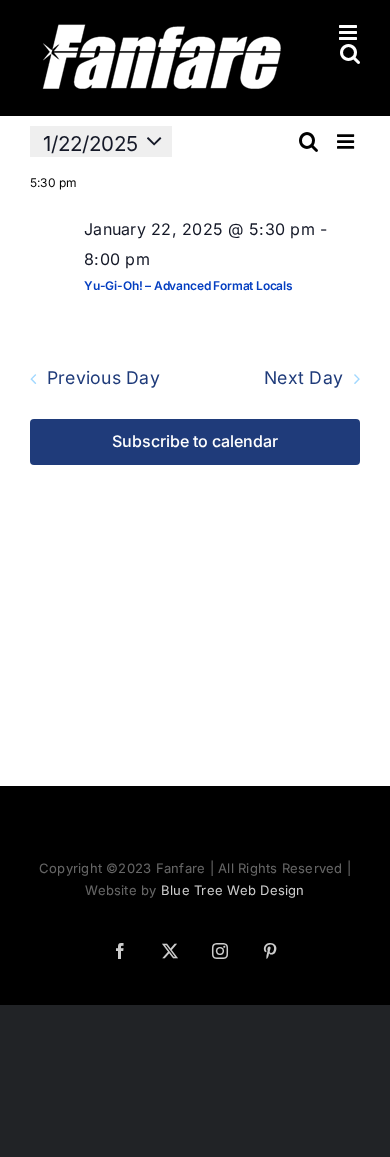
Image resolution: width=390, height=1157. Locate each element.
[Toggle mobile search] (350, 53)
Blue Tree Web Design (233, 890)
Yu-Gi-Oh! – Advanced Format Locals (188, 285)
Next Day (303, 379)
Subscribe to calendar (195, 441)
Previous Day (103, 379)
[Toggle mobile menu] (349, 32)
